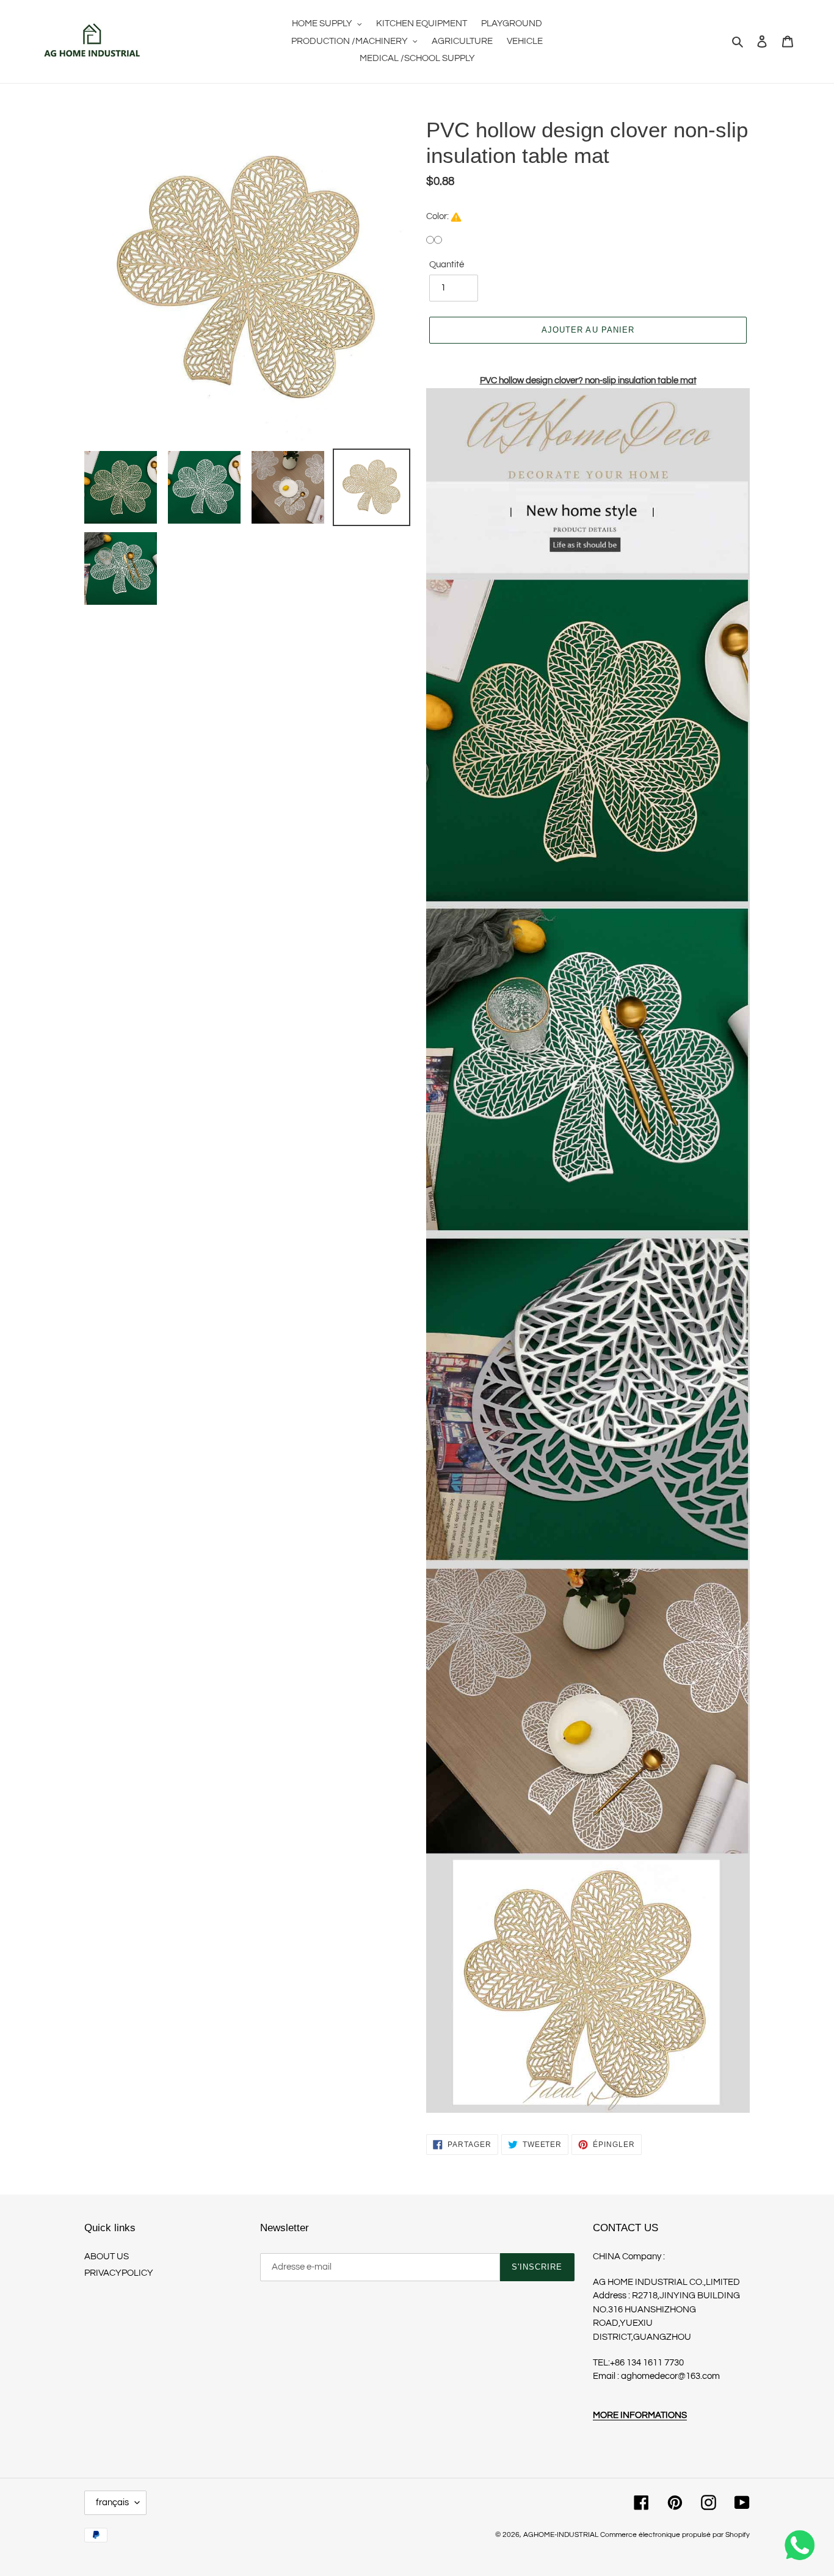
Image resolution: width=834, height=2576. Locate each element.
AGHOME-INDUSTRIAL (561, 2535)
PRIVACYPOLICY (119, 2273)
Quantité (447, 265)
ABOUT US (107, 2257)
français (112, 2502)
